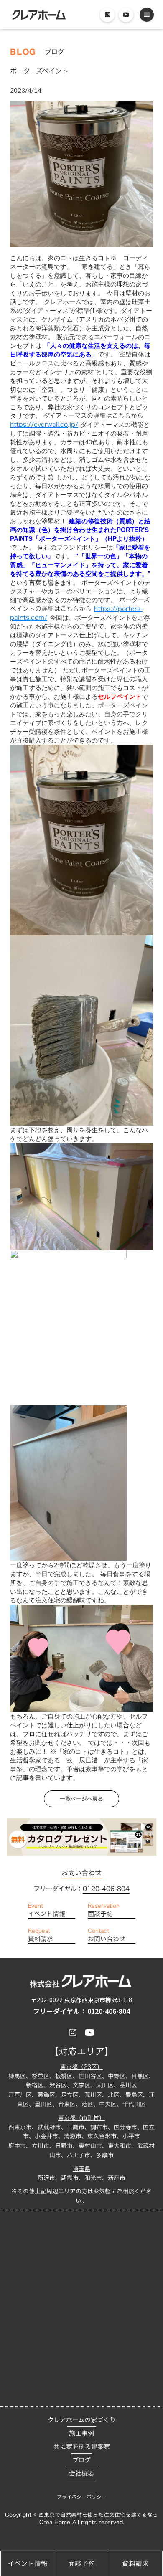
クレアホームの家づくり (82, 2420)
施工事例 (81, 2433)
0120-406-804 (106, 1889)
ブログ (81, 2460)
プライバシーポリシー (82, 2497)
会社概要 (81, 2473)
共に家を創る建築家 (82, 2447)
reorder (147, 15)
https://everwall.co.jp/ (44, 425)
